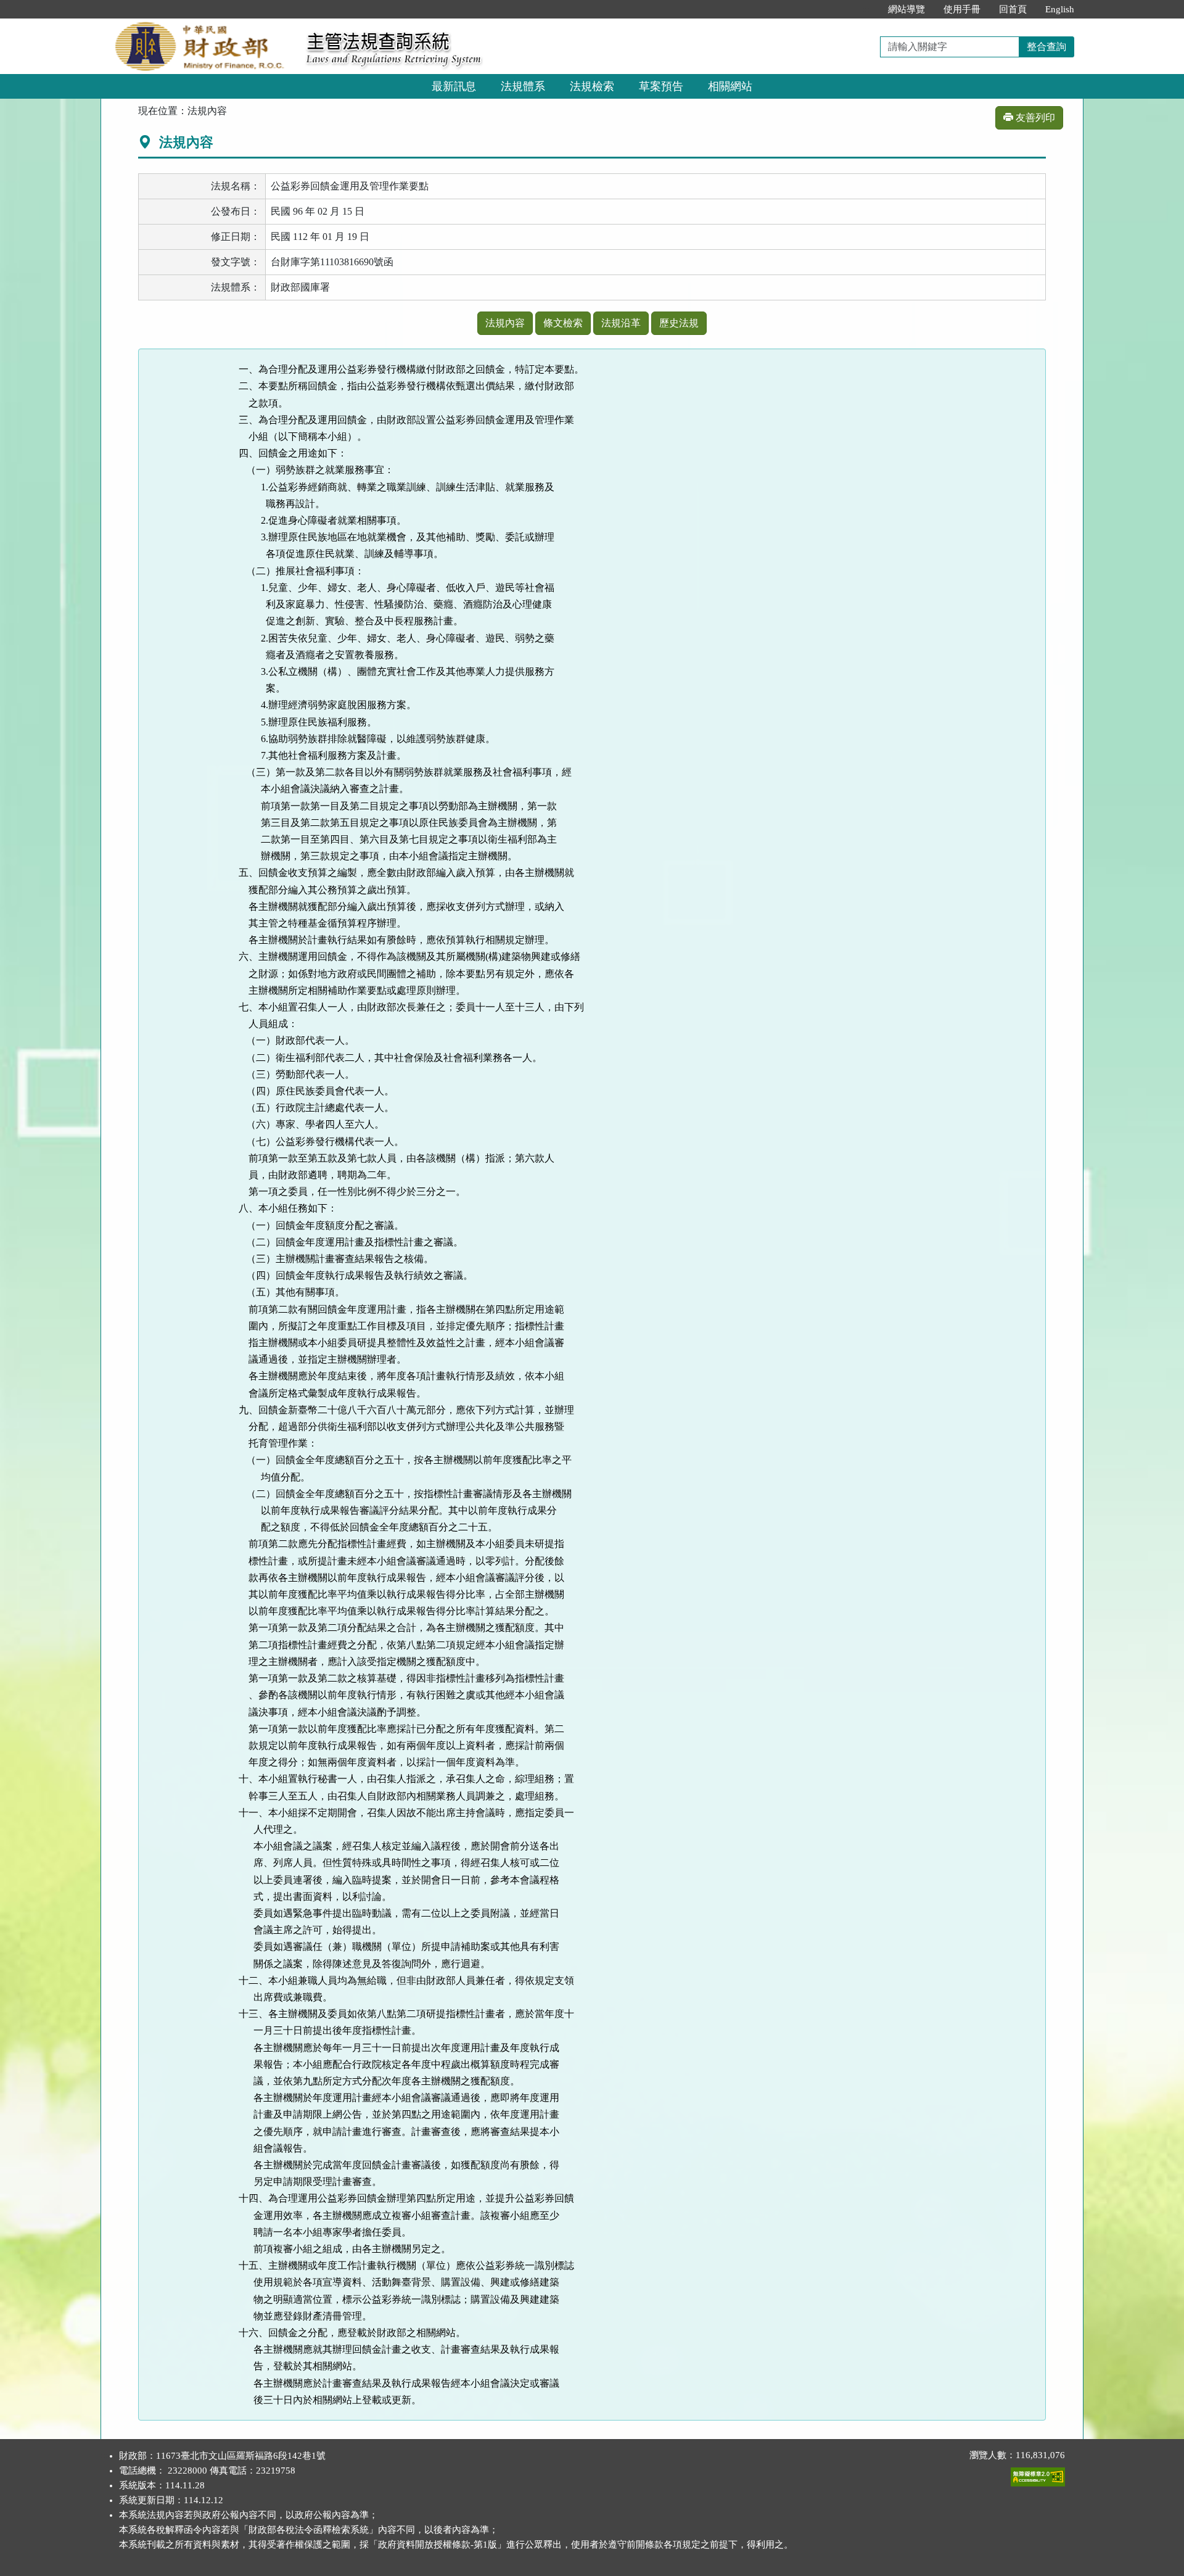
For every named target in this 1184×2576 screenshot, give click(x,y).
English (1060, 9)
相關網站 (730, 86)
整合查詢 (1046, 47)
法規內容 (505, 323)
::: (866, 9)
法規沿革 (621, 323)
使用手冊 (962, 9)
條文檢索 (563, 323)
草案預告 (661, 86)
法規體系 (523, 86)
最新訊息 (454, 86)
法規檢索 (592, 86)
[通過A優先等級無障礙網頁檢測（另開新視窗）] (1038, 2474)
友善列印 (1034, 118)
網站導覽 (906, 9)
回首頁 (1013, 9)
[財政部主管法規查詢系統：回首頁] (199, 26)
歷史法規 (679, 323)
